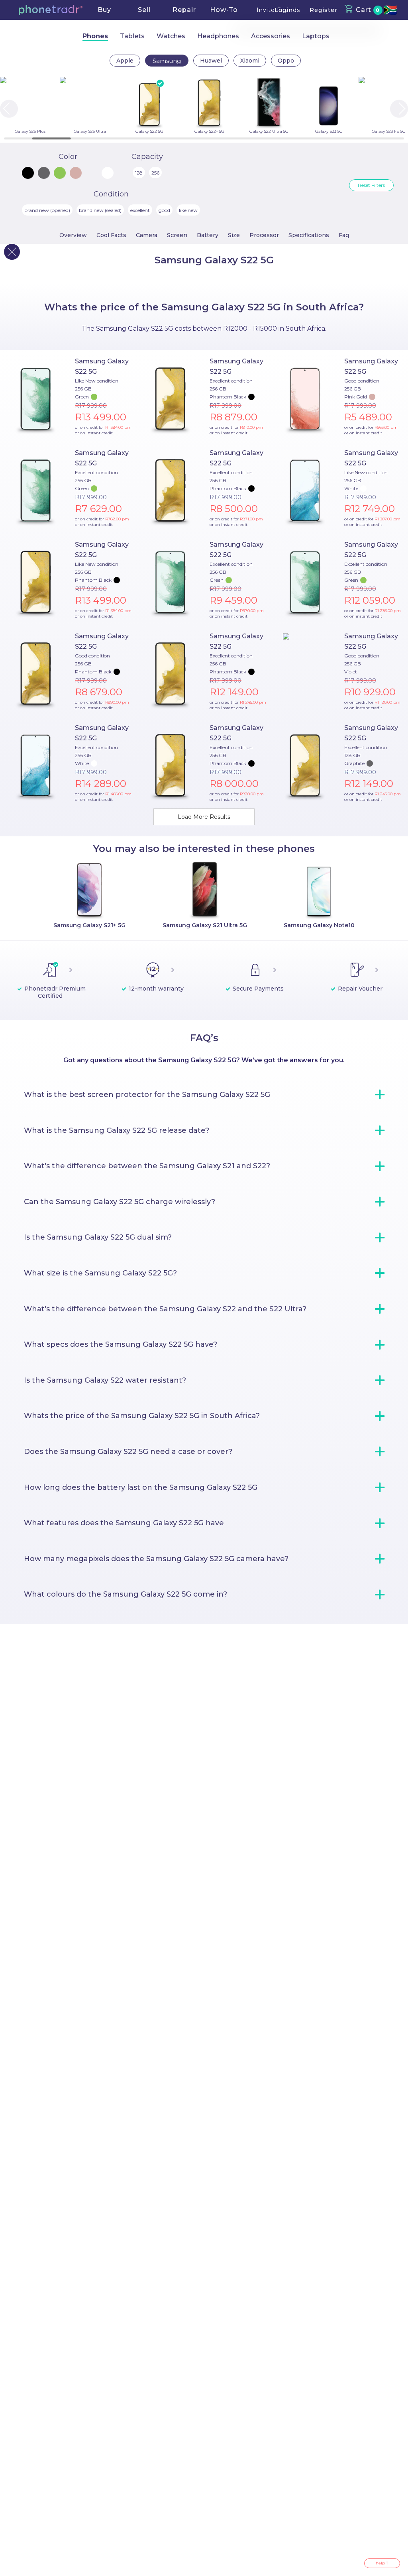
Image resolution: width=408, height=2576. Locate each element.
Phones (95, 36)
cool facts (111, 235)
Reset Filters (371, 185)
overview (73, 235)
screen (177, 235)
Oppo (286, 61)
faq (344, 235)
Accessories (271, 36)
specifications (309, 235)
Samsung (167, 61)
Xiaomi (250, 61)
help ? (382, 2563)
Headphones (218, 36)
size (234, 235)
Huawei (211, 61)
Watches (171, 36)
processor (264, 235)
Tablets (132, 36)
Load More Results (204, 817)
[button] (51, 10)
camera (147, 235)
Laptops (316, 36)
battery (208, 235)
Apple (125, 61)
